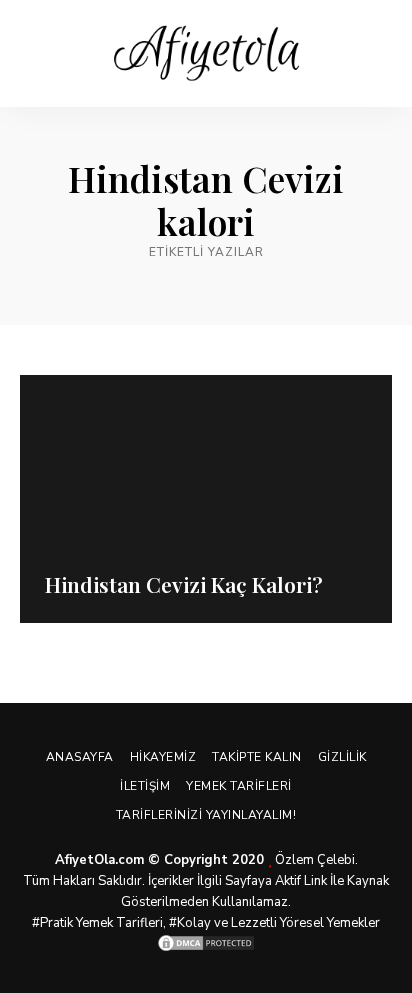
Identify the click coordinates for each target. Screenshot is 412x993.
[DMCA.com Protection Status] (206, 943)
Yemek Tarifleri (239, 786)
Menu (377, 54)
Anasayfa (80, 757)
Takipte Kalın (257, 757)
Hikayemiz (163, 757)
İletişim (145, 786)
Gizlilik (342, 757)
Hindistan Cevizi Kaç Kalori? (184, 584)
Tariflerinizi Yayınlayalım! (206, 815)
